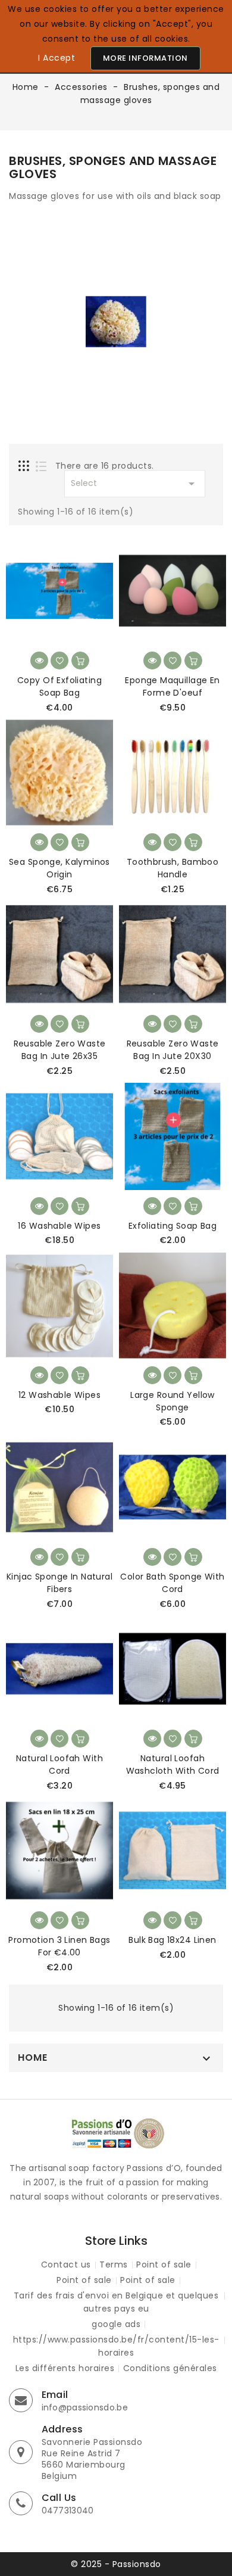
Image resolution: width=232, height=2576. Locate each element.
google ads (116, 2324)
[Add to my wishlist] (59, 661)
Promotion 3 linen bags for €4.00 (59, 1946)
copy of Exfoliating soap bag (59, 686)
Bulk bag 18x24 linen (172, 1940)
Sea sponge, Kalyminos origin (59, 868)
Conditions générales (170, 2368)
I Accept (57, 58)
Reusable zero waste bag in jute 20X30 (173, 1050)
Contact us (66, 2264)
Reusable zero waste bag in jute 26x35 (60, 1050)
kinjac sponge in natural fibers (59, 1583)
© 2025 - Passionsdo (116, 2564)
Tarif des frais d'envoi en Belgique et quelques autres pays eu (116, 2302)
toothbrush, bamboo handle (173, 868)
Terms (114, 2264)
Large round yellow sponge (173, 1401)
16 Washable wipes (59, 1226)
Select (135, 484)
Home (33, 2058)
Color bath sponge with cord (172, 1583)
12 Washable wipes (59, 1395)
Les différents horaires (65, 2368)
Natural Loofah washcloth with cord (173, 1764)
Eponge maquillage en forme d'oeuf (172, 686)
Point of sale (164, 2264)
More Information (145, 58)
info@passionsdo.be (85, 2407)
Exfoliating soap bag (173, 1226)
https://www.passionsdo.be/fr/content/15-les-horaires (116, 2346)
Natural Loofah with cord (59, 1764)
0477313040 (68, 2510)
